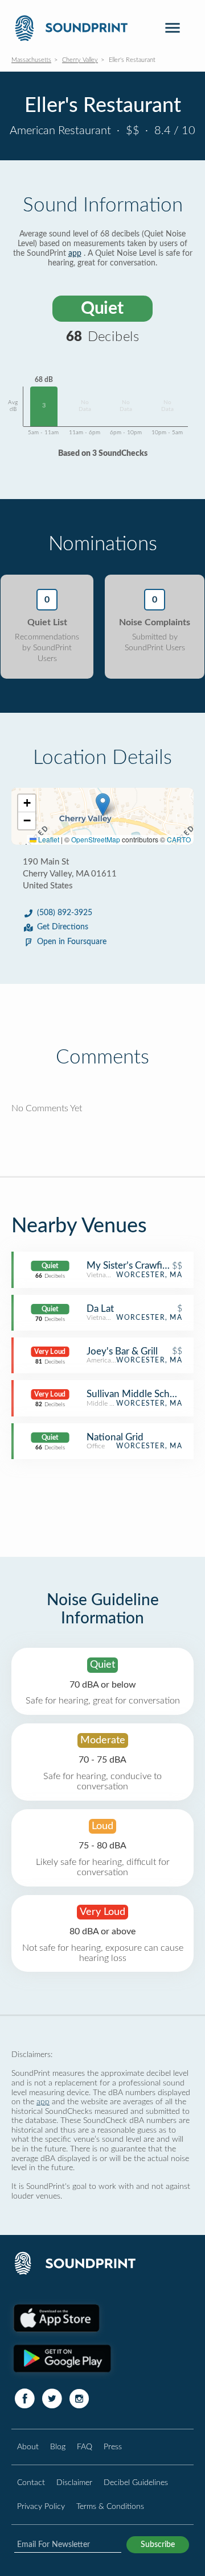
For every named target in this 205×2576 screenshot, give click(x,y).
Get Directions (63, 927)
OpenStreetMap (96, 839)
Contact (31, 2482)
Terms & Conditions (110, 2506)
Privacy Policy (41, 2506)
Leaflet (48, 839)
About (28, 2447)
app (75, 254)
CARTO (179, 839)
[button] (103, 805)
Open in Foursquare (72, 942)
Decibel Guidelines (136, 2482)
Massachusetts (31, 60)
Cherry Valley (80, 60)
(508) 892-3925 (65, 913)
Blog (58, 2447)
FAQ (85, 2447)
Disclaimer (74, 2482)
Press (113, 2447)
